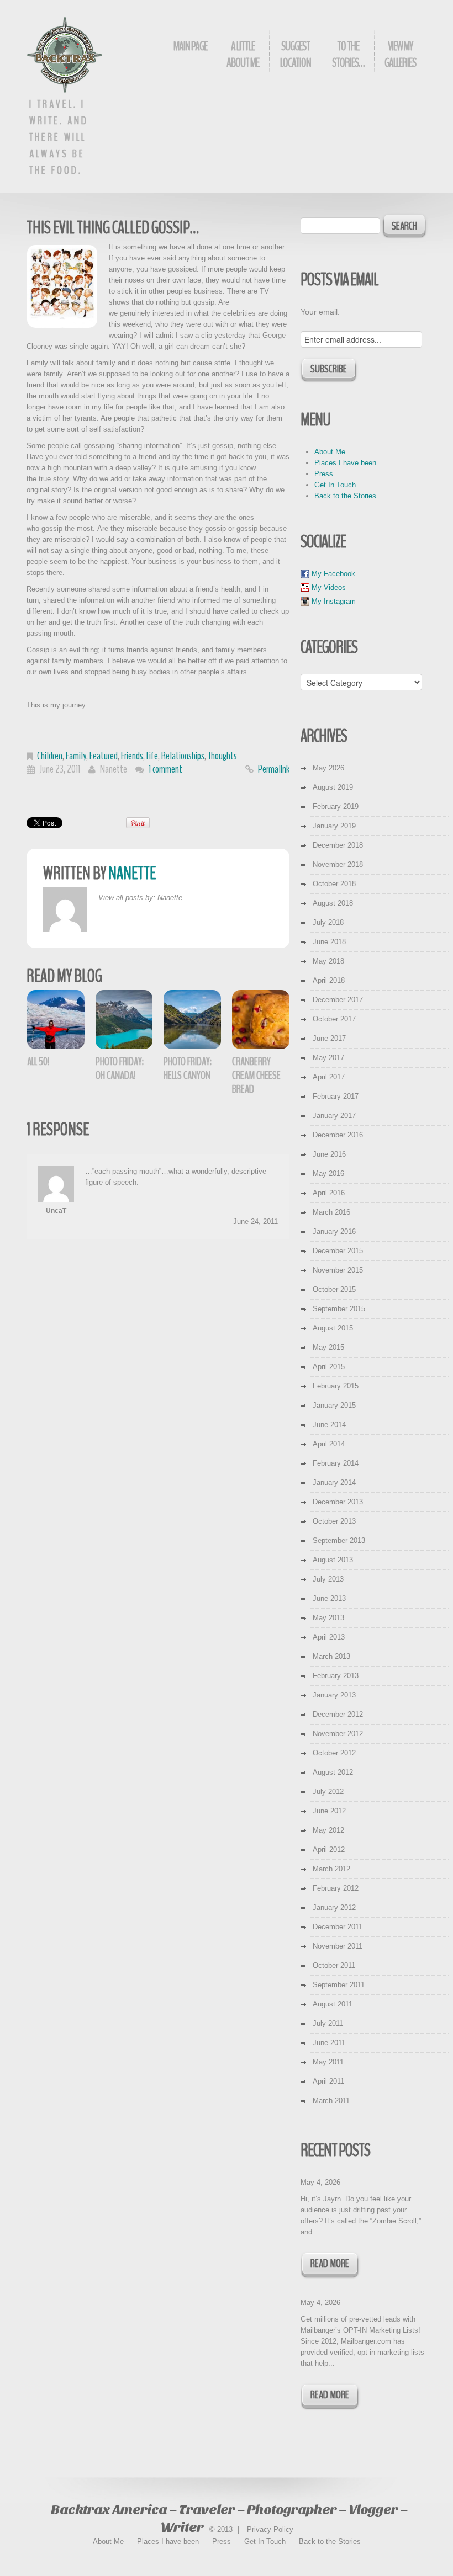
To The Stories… (348, 55)
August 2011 (333, 2004)
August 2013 (333, 1560)
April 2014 (329, 1444)
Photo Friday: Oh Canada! (120, 1068)
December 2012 (338, 1714)
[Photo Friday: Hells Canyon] (192, 1020)
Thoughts (222, 756)
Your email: (320, 312)
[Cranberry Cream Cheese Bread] (261, 1020)
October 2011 (334, 1965)
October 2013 (334, 1521)
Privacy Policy (270, 2529)
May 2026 (328, 768)
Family (76, 756)
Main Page (190, 46)
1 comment (165, 769)
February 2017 (336, 1096)
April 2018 (329, 980)
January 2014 (334, 1483)
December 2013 (338, 1502)
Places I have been (345, 463)
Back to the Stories (345, 496)
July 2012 (328, 1792)
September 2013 (339, 1540)
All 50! (38, 1061)
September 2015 (339, 1309)
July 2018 (328, 922)
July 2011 (328, 2023)
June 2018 (329, 942)
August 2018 (333, 903)
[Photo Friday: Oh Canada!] (124, 1020)
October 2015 (334, 1289)
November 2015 (338, 1270)
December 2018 (338, 845)
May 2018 (328, 961)
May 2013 (328, 1618)
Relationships (183, 756)
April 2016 (329, 1193)
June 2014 (329, 1425)
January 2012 (334, 1907)
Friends (132, 756)
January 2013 (334, 1695)
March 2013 (331, 1656)
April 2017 (329, 1077)
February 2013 (336, 1676)
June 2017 (329, 1038)
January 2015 (334, 1405)
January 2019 (334, 826)
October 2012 (334, 1753)
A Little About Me (243, 55)
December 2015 (338, 1251)
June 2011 (329, 2043)
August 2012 (333, 1772)
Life (152, 756)
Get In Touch (335, 485)
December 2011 (338, 1927)
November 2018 (338, 864)
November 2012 (338, 1734)
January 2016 (334, 1231)
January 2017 (334, 1116)
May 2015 (328, 1347)
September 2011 (339, 1985)
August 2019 (333, 787)
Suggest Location (296, 55)
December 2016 (338, 1135)
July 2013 (328, 1579)
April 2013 (329, 1637)
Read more (330, 2263)
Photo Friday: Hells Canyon (188, 1068)
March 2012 (331, 1869)
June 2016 (329, 1154)
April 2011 (328, 2081)
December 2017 (338, 1000)
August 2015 (333, 1328)
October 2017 (334, 1019)
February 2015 (336, 1386)
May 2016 (328, 1173)
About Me (330, 452)
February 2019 (336, 807)
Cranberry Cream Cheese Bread (256, 1075)
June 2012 (329, 1811)
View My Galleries (400, 55)
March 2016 (331, 1212)
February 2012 (336, 1888)
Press (324, 474)
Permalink (274, 769)
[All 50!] (56, 1020)
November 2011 (338, 1946)
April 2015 (329, 1367)
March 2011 (331, 2101)
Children (50, 756)
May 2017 (328, 1058)
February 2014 (336, 1463)
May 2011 (328, 2062)
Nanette (114, 769)
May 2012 (328, 1830)
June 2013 (329, 1598)
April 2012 (329, 1849)
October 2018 (334, 884)
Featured (104, 756)
